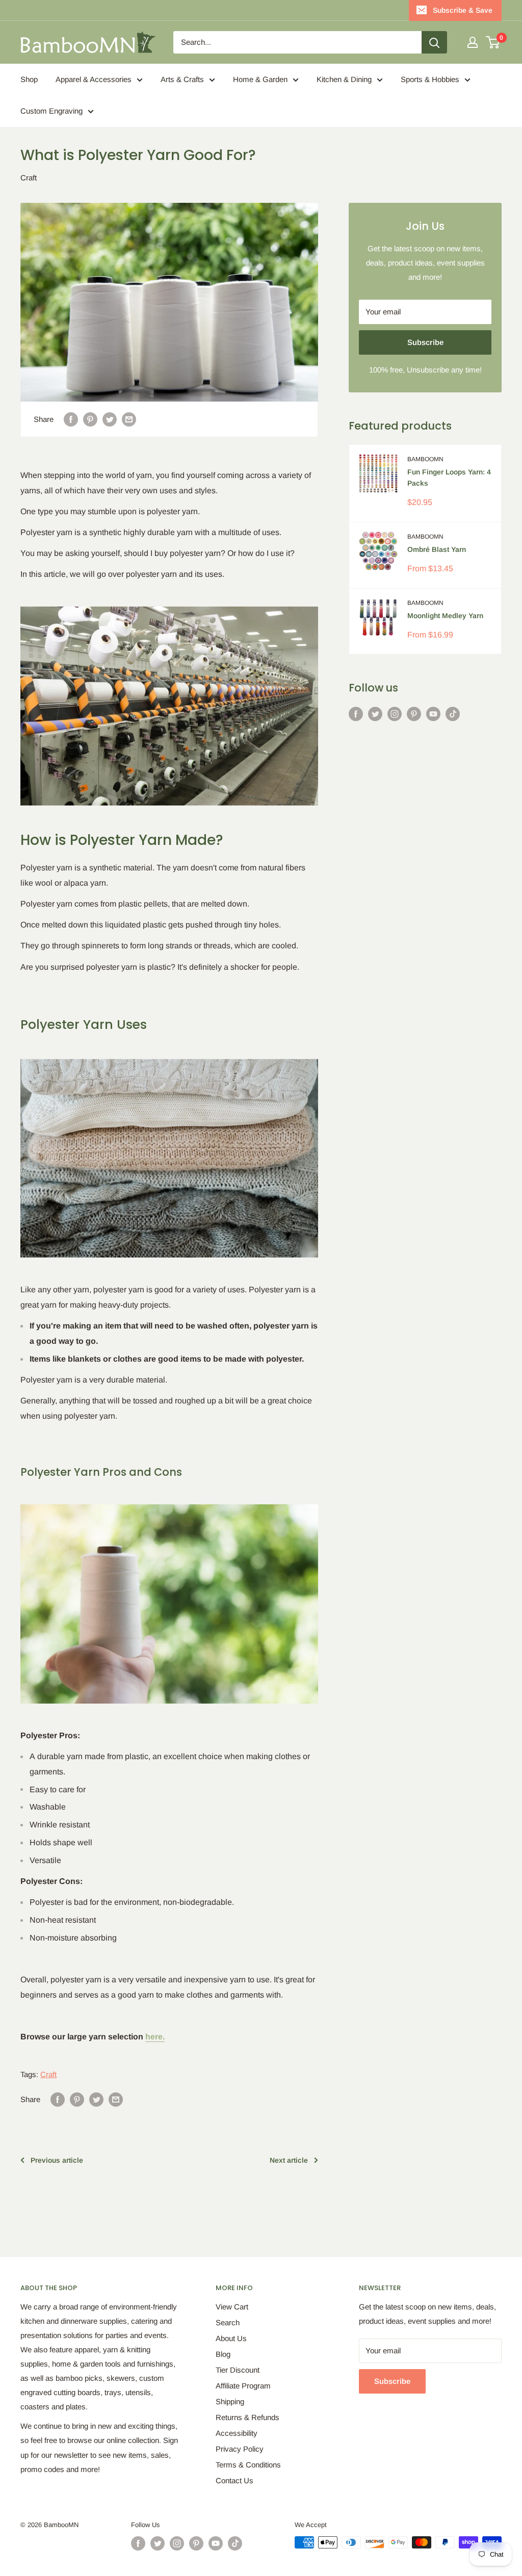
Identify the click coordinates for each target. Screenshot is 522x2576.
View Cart (232, 2307)
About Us (231, 2338)
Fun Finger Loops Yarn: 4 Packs (449, 477)
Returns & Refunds (247, 2417)
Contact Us (234, 2480)
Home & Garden (260, 79)
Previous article (57, 2160)
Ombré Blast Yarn (437, 549)
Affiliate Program (243, 2386)
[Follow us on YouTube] (433, 714)
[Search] (434, 42)
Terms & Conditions (248, 2465)
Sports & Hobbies (430, 79)
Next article (289, 2160)
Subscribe (425, 342)
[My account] (473, 42)
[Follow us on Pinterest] (414, 714)
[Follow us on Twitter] (375, 714)
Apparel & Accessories (94, 79)
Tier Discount (238, 2370)
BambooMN (425, 459)
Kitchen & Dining (344, 79)
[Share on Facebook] (71, 419)
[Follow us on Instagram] (395, 714)
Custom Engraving (51, 111)
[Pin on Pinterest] (90, 419)
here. (155, 2037)
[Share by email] (129, 419)
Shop (29, 79)
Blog (223, 2354)
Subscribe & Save (463, 10)
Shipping (230, 2401)
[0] (493, 42)
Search (228, 2322)
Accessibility (237, 2433)
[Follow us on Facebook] (356, 714)
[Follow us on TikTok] (453, 714)
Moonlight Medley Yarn (445, 616)
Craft (29, 178)
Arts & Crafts (182, 79)
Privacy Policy (240, 2449)
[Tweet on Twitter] (110, 419)
